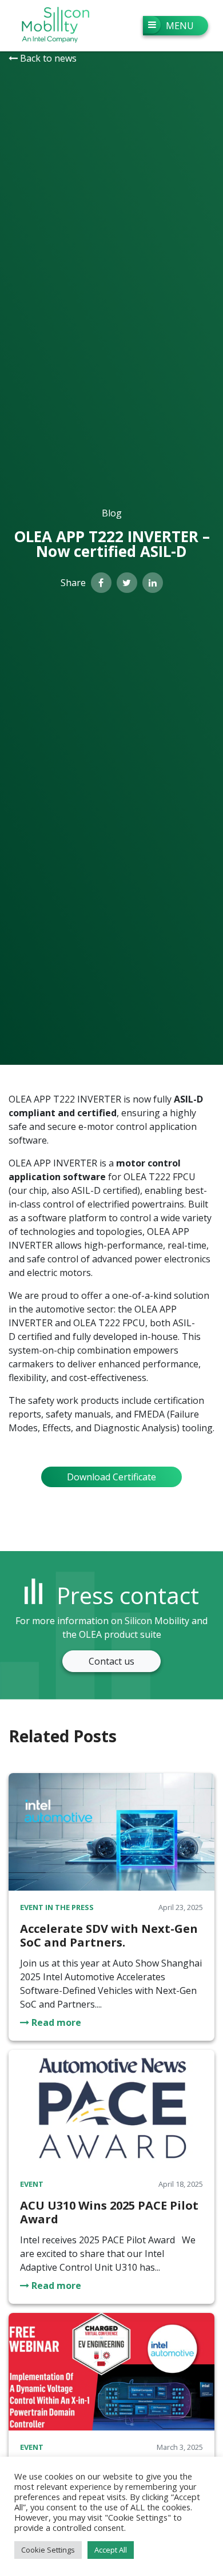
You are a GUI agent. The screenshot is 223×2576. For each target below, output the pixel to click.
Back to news (47, 58)
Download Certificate (111, 1477)
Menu (180, 26)
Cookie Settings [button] (48, 2550)
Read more (55, 2022)
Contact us (111, 1661)
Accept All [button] (111, 2550)
